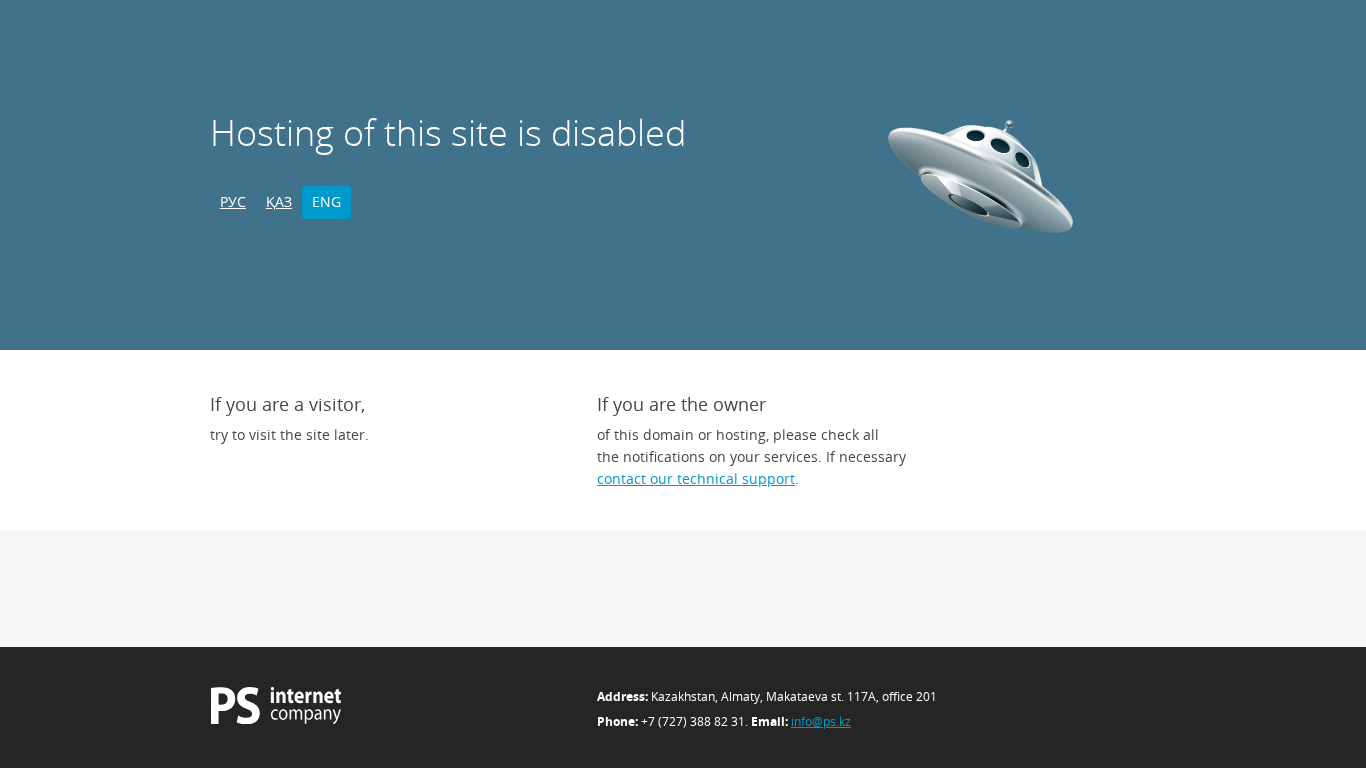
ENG (326, 201)
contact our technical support (696, 478)
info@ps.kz (821, 721)
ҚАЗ (279, 201)
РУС (233, 201)
